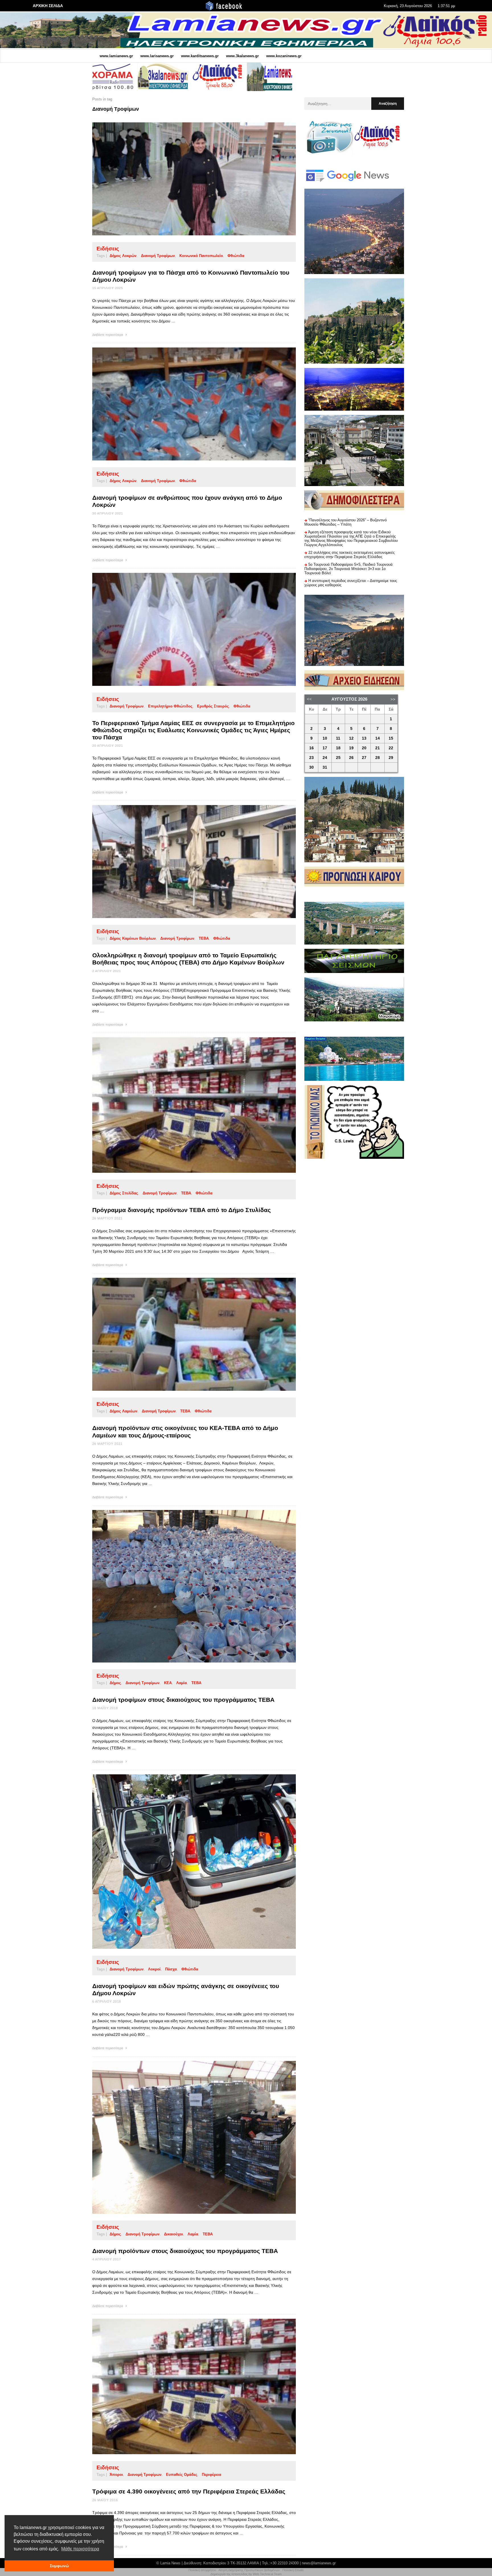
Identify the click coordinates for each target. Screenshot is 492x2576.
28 (378, 758)
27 (364, 758)
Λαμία (182, 1683)
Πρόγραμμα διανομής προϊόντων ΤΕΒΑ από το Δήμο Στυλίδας (182, 1210)
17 (325, 748)
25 (338, 758)
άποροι (116, 2475)
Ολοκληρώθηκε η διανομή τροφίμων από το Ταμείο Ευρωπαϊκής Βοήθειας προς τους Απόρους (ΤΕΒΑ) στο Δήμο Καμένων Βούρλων (188, 959)
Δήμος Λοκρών (123, 256)
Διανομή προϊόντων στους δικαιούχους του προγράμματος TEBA (185, 2251)
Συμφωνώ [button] (59, 2566)
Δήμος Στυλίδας (124, 1193)
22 (391, 748)
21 (378, 748)
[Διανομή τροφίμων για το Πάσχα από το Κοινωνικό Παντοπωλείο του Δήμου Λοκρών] (185, 179)
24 (325, 758)
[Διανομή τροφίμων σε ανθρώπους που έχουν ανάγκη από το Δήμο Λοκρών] (185, 404)
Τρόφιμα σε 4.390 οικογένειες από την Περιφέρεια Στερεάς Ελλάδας (189, 2491)
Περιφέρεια (212, 2475)
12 (351, 738)
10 (325, 738)
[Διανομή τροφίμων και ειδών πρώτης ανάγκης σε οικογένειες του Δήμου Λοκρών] (185, 1862)
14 (378, 738)
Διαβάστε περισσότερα (108, 335)
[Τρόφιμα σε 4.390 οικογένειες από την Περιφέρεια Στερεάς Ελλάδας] (185, 2386)
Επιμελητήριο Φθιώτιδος (170, 706)
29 (391, 758)
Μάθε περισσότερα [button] (80, 2549)
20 (364, 748)
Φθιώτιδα (236, 256)
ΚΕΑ (168, 1683)
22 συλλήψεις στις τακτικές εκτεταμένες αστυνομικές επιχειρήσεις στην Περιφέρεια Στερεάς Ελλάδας (349, 555)
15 (391, 738)
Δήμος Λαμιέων (123, 1411)
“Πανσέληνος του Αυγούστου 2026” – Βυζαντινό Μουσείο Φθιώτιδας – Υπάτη (346, 522)
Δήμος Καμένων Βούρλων (133, 938)
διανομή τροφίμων (158, 256)
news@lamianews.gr (319, 2563)
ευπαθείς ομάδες (182, 2475)
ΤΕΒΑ (204, 938)
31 (325, 767)
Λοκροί (154, 1969)
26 (351, 758)
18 (338, 748)
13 (364, 738)
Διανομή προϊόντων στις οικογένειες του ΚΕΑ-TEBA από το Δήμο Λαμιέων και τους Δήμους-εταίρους (185, 1431)
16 (311, 748)
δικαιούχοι (174, 2234)
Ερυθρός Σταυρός (213, 706)
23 (311, 758)
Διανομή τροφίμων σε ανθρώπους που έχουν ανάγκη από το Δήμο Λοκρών (187, 501)
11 (338, 738)
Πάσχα (171, 1969)
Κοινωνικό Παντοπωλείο (201, 256)
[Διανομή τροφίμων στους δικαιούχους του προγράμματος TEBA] (185, 1586)
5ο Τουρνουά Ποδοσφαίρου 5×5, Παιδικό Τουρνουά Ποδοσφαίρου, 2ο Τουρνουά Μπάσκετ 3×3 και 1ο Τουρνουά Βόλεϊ (348, 569)
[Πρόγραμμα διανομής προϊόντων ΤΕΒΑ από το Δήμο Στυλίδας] (185, 1105)
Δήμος (115, 1683)
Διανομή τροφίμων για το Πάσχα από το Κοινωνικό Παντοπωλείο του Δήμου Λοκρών (191, 276)
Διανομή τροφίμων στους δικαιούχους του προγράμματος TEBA (183, 1700)
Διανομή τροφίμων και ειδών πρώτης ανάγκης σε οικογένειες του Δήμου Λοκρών (186, 1989)
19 (351, 748)
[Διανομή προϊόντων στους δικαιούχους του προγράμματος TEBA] (185, 2137)
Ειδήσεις (108, 249)
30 (311, 767)
